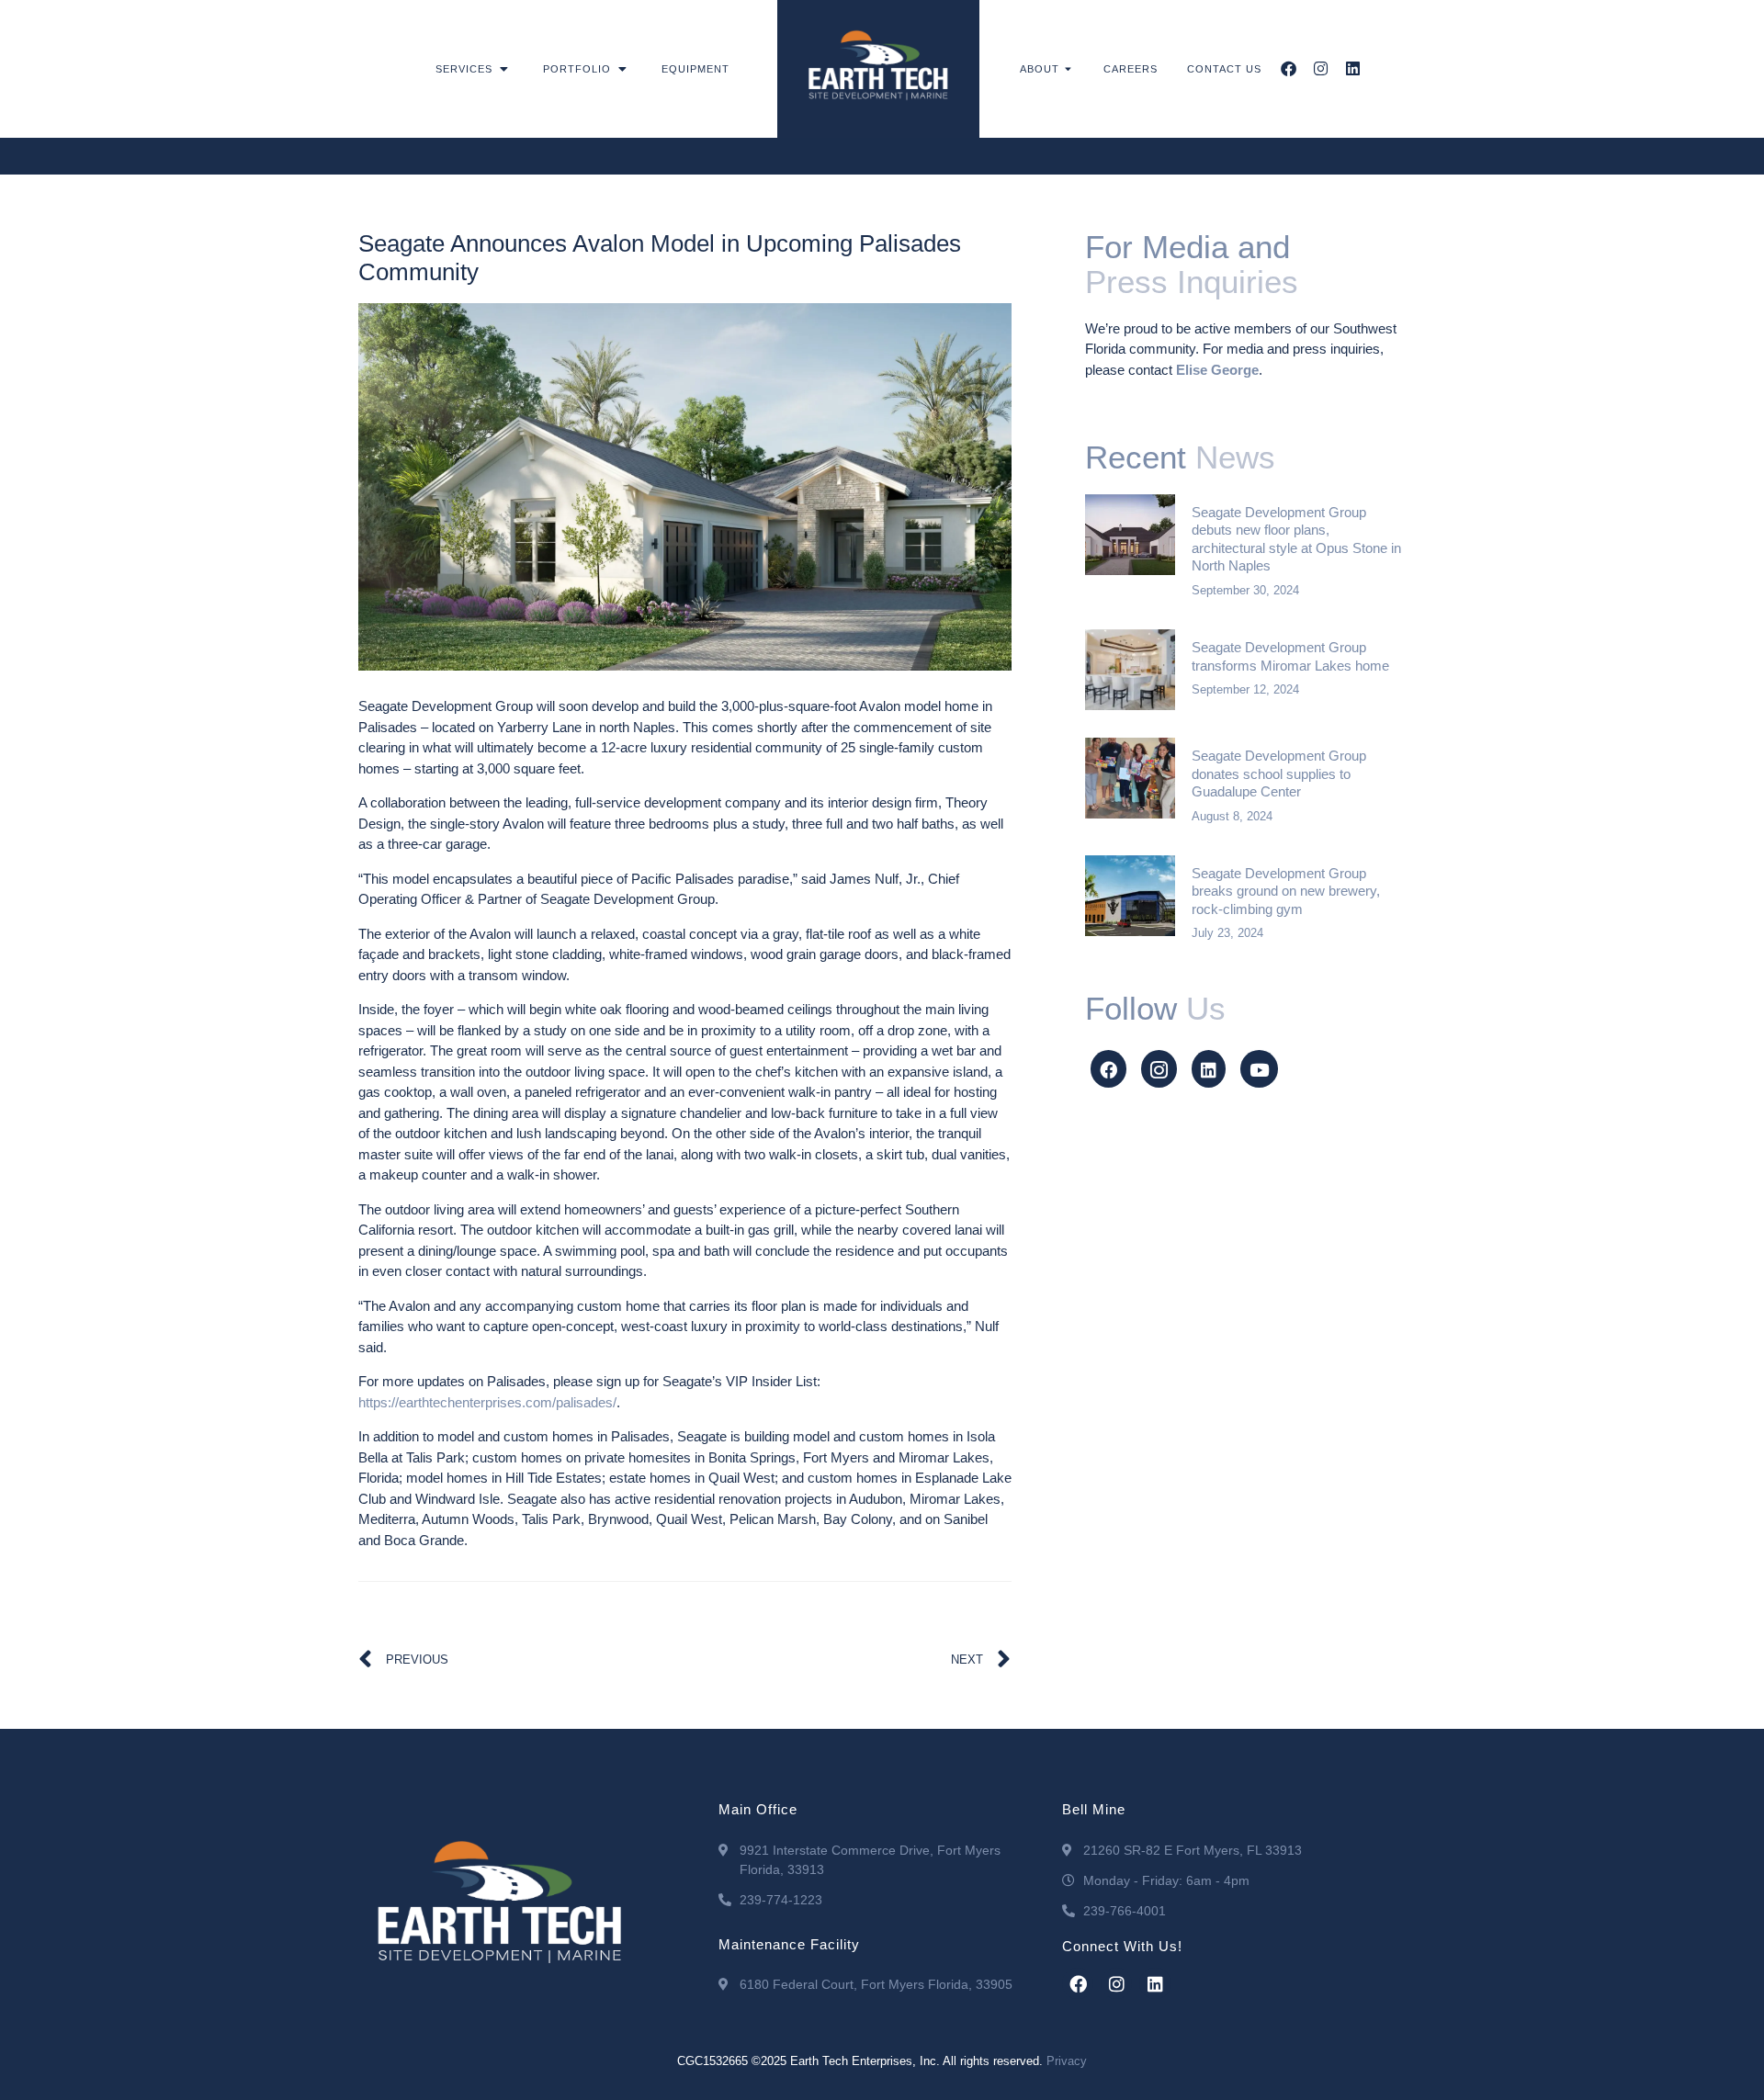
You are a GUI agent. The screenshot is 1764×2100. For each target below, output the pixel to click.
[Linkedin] (1353, 68)
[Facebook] (1289, 68)
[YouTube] (1259, 1069)
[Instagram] (1321, 68)
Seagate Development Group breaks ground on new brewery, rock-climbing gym (1286, 891)
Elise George (1217, 370)
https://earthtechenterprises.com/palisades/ (487, 1402)
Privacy (1067, 2061)
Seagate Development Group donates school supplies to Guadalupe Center (1279, 773)
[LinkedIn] (1209, 1069)
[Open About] (1069, 69)
